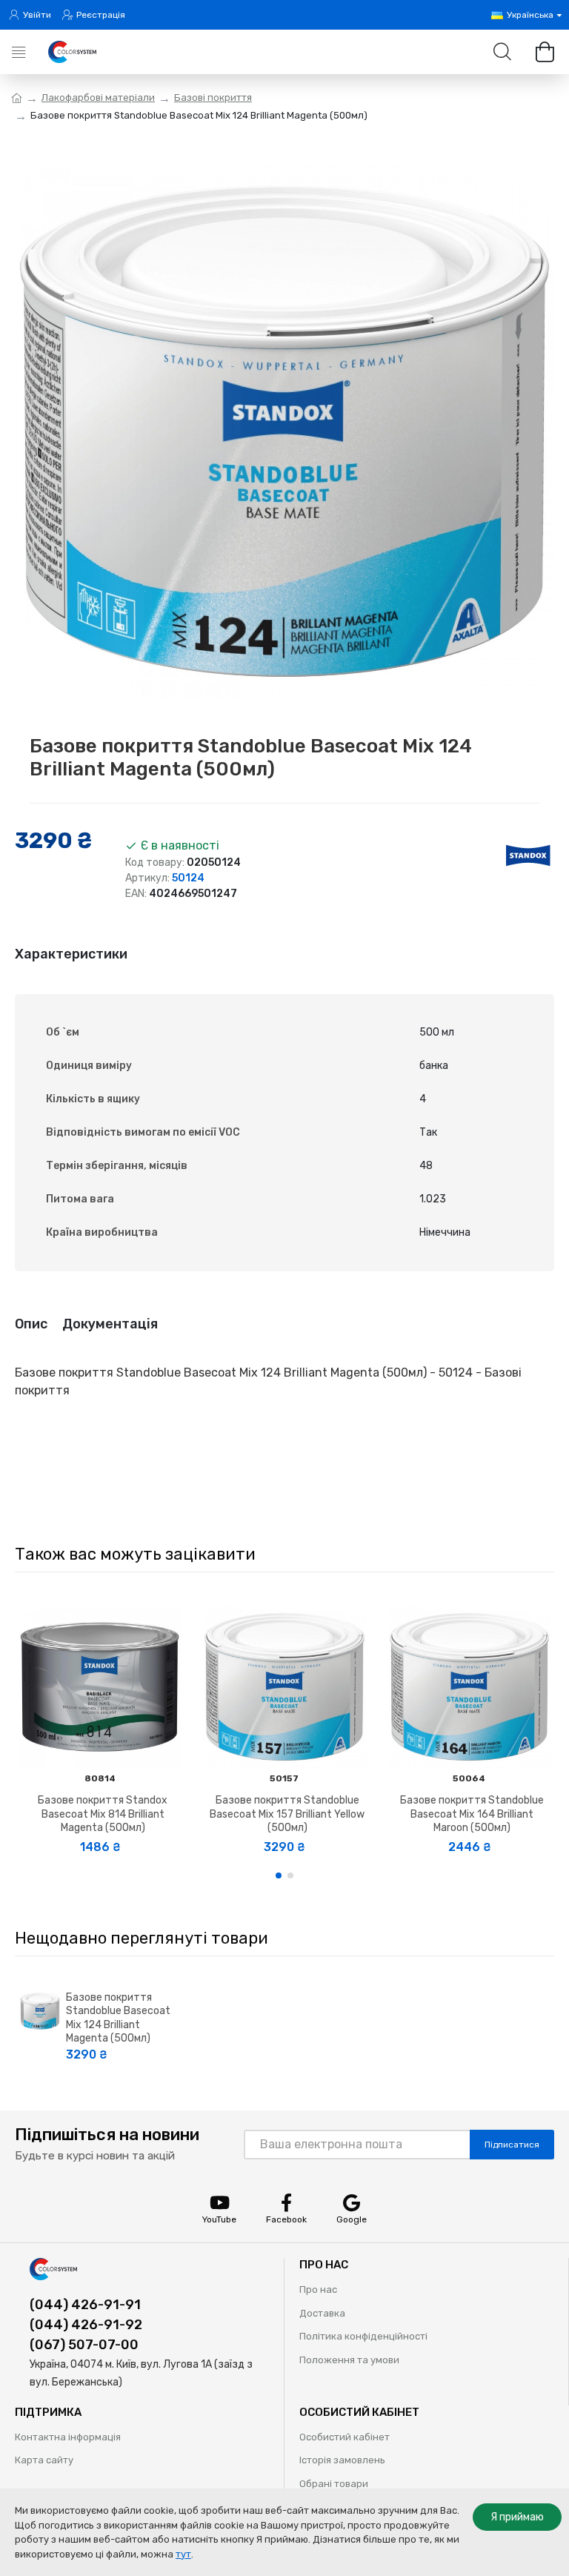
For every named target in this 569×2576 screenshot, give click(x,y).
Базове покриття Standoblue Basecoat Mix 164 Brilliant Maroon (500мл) (472, 1814)
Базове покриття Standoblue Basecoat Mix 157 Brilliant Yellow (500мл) (287, 1814)
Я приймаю (517, 2517)
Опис (31, 1324)
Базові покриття (213, 97)
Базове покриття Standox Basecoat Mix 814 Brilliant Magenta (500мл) (103, 1814)
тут (183, 2554)
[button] (279, 1875)
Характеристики (71, 954)
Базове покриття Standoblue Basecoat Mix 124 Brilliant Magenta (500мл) (118, 2018)
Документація (110, 1324)
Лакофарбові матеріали (98, 97)
